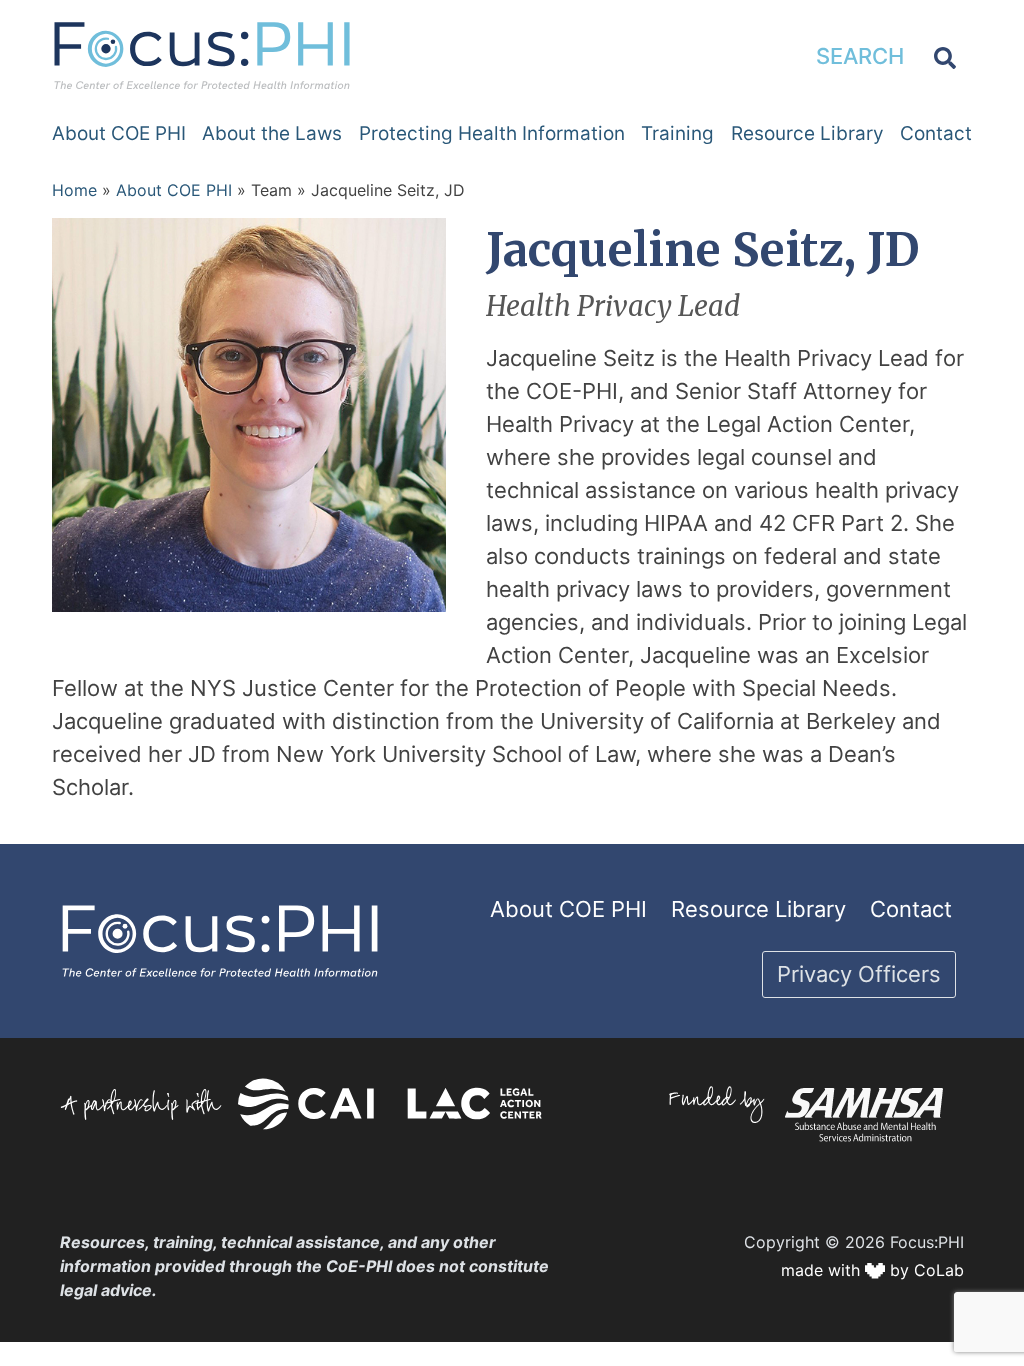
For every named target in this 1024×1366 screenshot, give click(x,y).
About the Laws (272, 133)
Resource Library (807, 133)
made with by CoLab (872, 1270)
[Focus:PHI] (202, 54)
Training (677, 133)
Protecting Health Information (492, 133)
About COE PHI (119, 133)
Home (74, 190)
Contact (936, 133)
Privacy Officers (859, 974)
